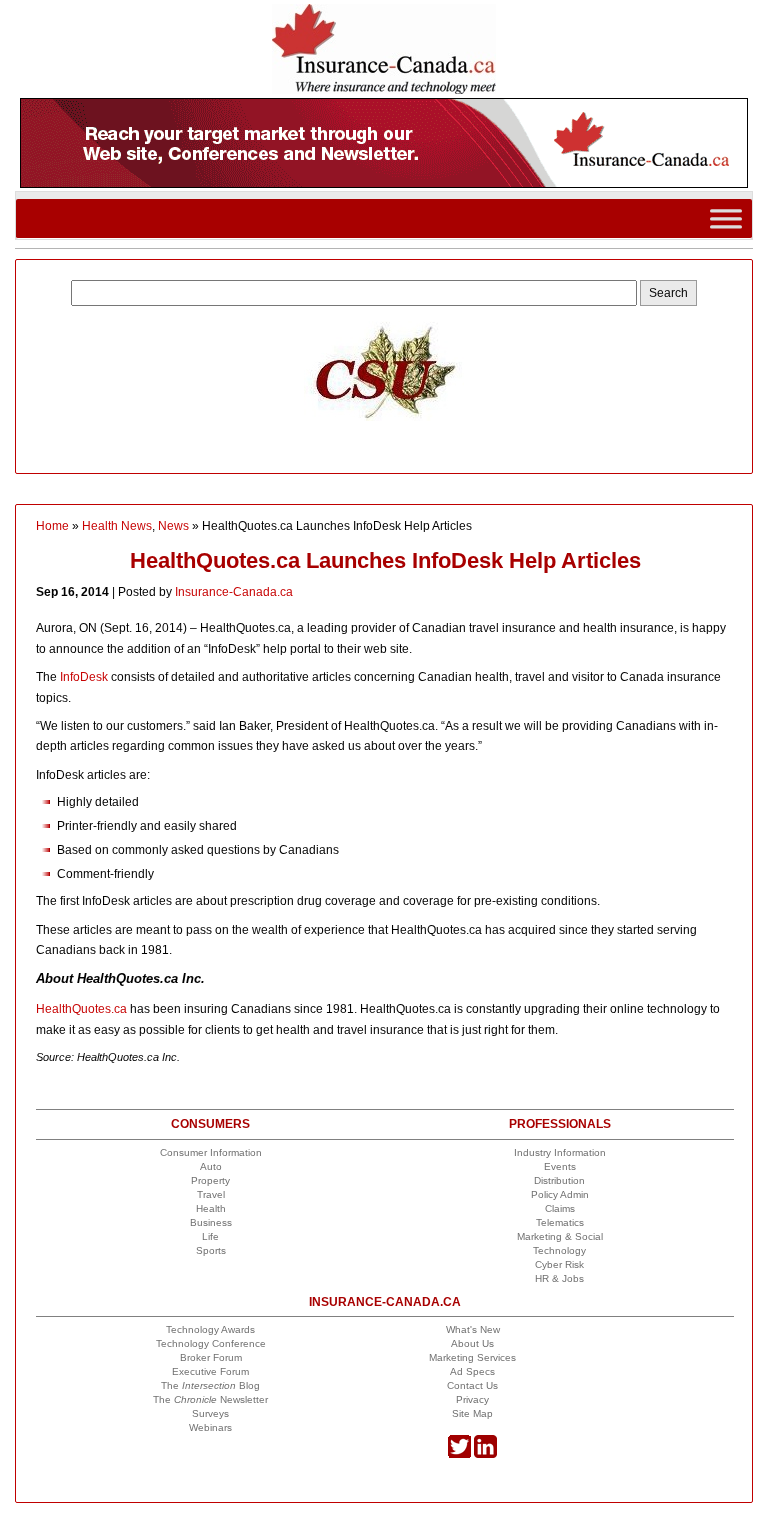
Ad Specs (472, 1371)
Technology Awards (210, 1329)
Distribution (559, 1180)
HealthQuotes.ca (81, 1009)
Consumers (210, 1124)
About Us (472, 1343)
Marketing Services (472, 1357)
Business (211, 1222)
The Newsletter (210, 1399)
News (173, 526)
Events (560, 1166)
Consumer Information (211, 1152)
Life (210, 1236)
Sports (211, 1250)
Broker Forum (211, 1357)
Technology (559, 1250)
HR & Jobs (559, 1278)
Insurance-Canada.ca (234, 592)
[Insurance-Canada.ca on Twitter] (459, 1454)
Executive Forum (210, 1371)
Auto (211, 1166)
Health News (117, 526)
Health (211, 1208)
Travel (211, 1194)
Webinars (210, 1427)
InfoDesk (84, 677)
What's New (473, 1329)
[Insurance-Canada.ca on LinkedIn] (485, 1454)
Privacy (472, 1399)
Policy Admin (560, 1194)
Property (210, 1180)
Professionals (560, 1124)
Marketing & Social (560, 1236)
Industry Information (560, 1152)
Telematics (560, 1222)
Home (52, 526)
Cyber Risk (559, 1264)
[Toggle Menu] (726, 218)
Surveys (210, 1413)
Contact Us (472, 1385)
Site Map (472, 1413)
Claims (560, 1208)
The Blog (210, 1385)
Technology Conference (211, 1343)
